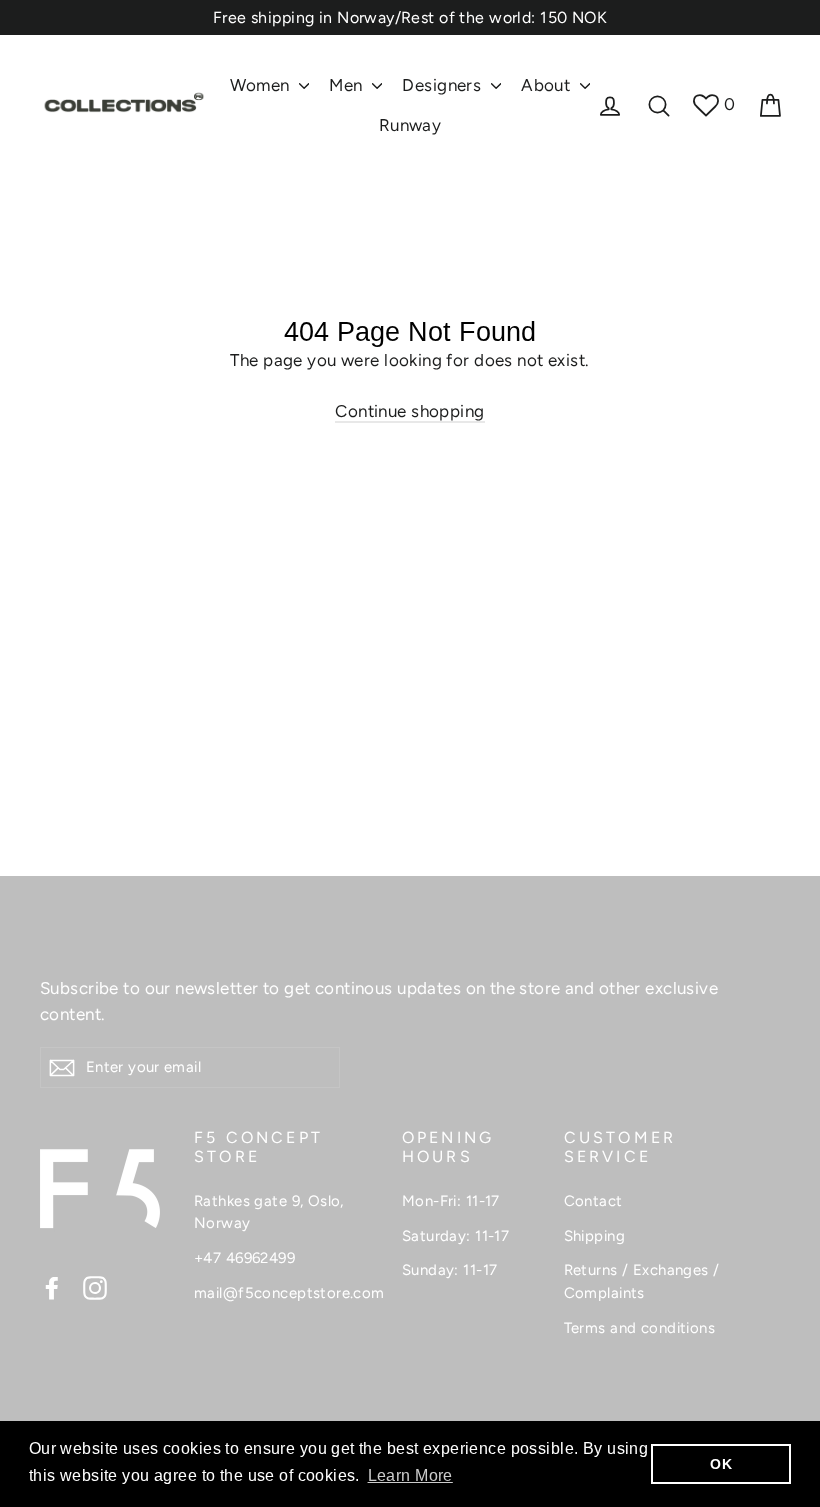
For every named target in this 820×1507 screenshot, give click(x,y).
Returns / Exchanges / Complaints (642, 1281)
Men (348, 85)
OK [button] (721, 1464)
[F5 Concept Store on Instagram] (95, 1287)
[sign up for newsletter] (62, 1067)
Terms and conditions (640, 1328)
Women (262, 85)
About (548, 85)
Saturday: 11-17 (455, 1236)
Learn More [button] (410, 1475)
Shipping (594, 1236)
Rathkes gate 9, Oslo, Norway (269, 1212)
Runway (410, 125)
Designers (443, 85)
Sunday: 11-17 (450, 1270)
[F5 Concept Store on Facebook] (52, 1287)
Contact (593, 1201)
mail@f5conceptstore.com (283, 1293)
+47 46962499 (244, 1258)
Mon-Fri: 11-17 (451, 1201)
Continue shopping (409, 411)
